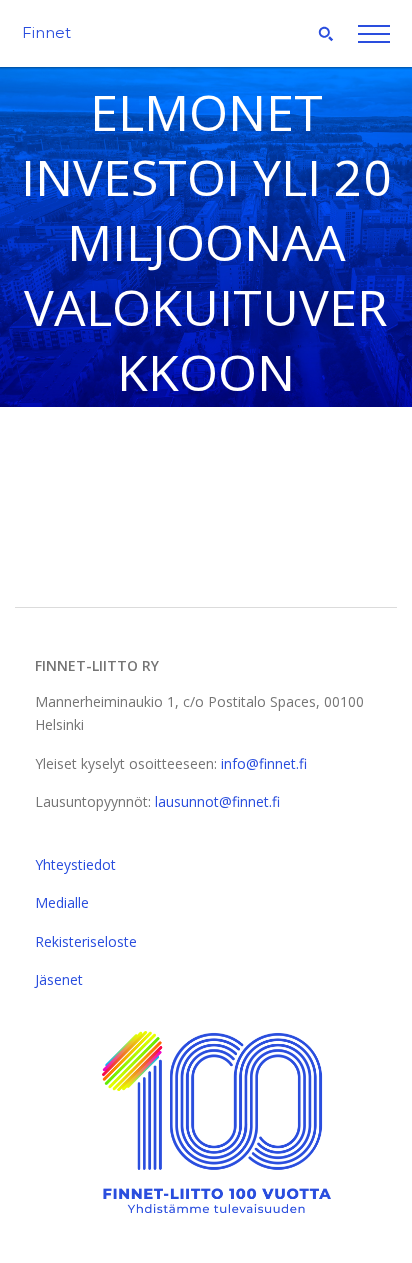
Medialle (62, 902)
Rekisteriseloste (86, 941)
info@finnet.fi (264, 763)
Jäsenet (59, 979)
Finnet (46, 32)
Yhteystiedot (75, 864)
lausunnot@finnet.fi (217, 801)
